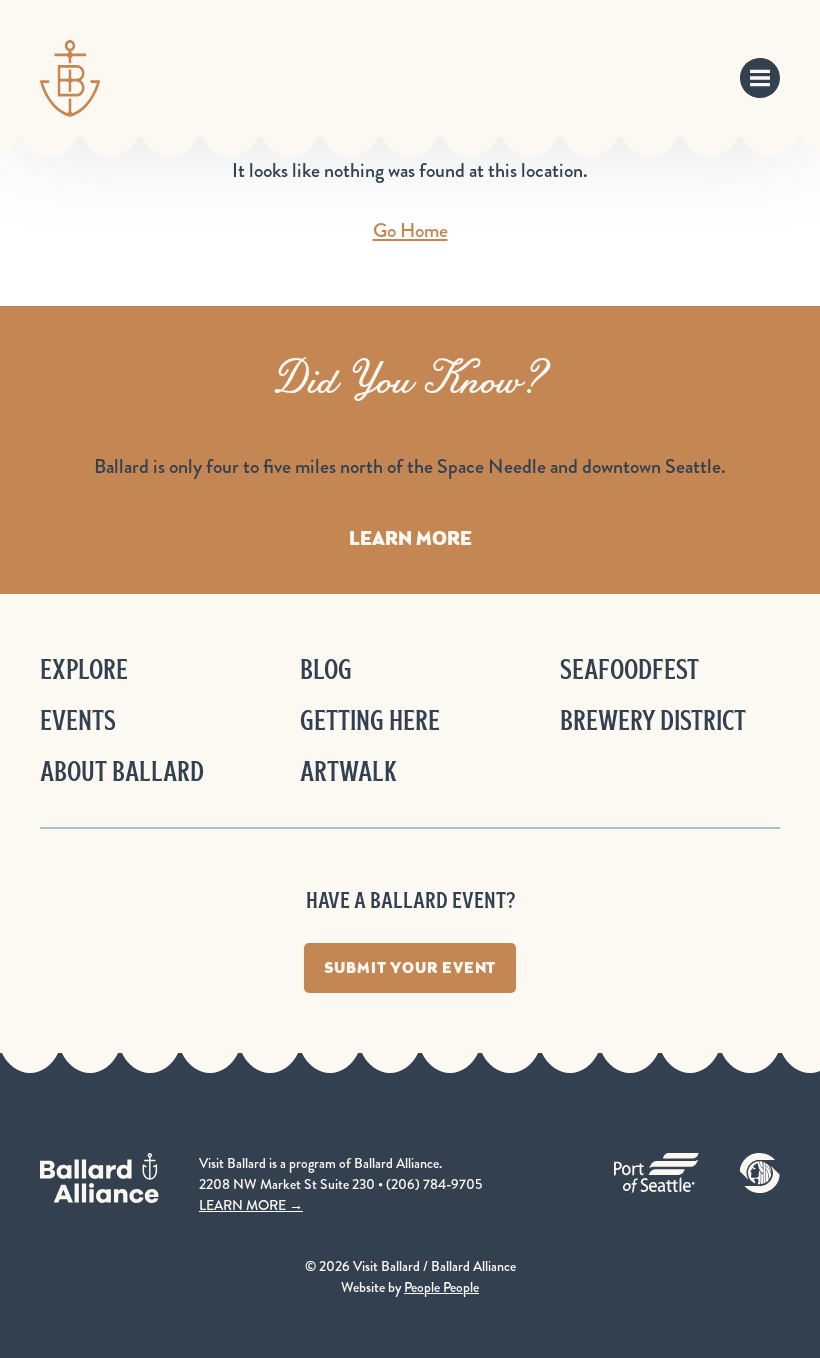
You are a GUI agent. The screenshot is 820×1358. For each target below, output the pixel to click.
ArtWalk (348, 771)
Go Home (410, 230)
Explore (84, 669)
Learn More (410, 538)
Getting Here (370, 720)
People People (441, 1287)
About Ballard (122, 771)
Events (78, 720)
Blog (326, 669)
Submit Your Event (410, 967)
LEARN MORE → (251, 1205)
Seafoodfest (629, 669)
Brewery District (653, 720)
